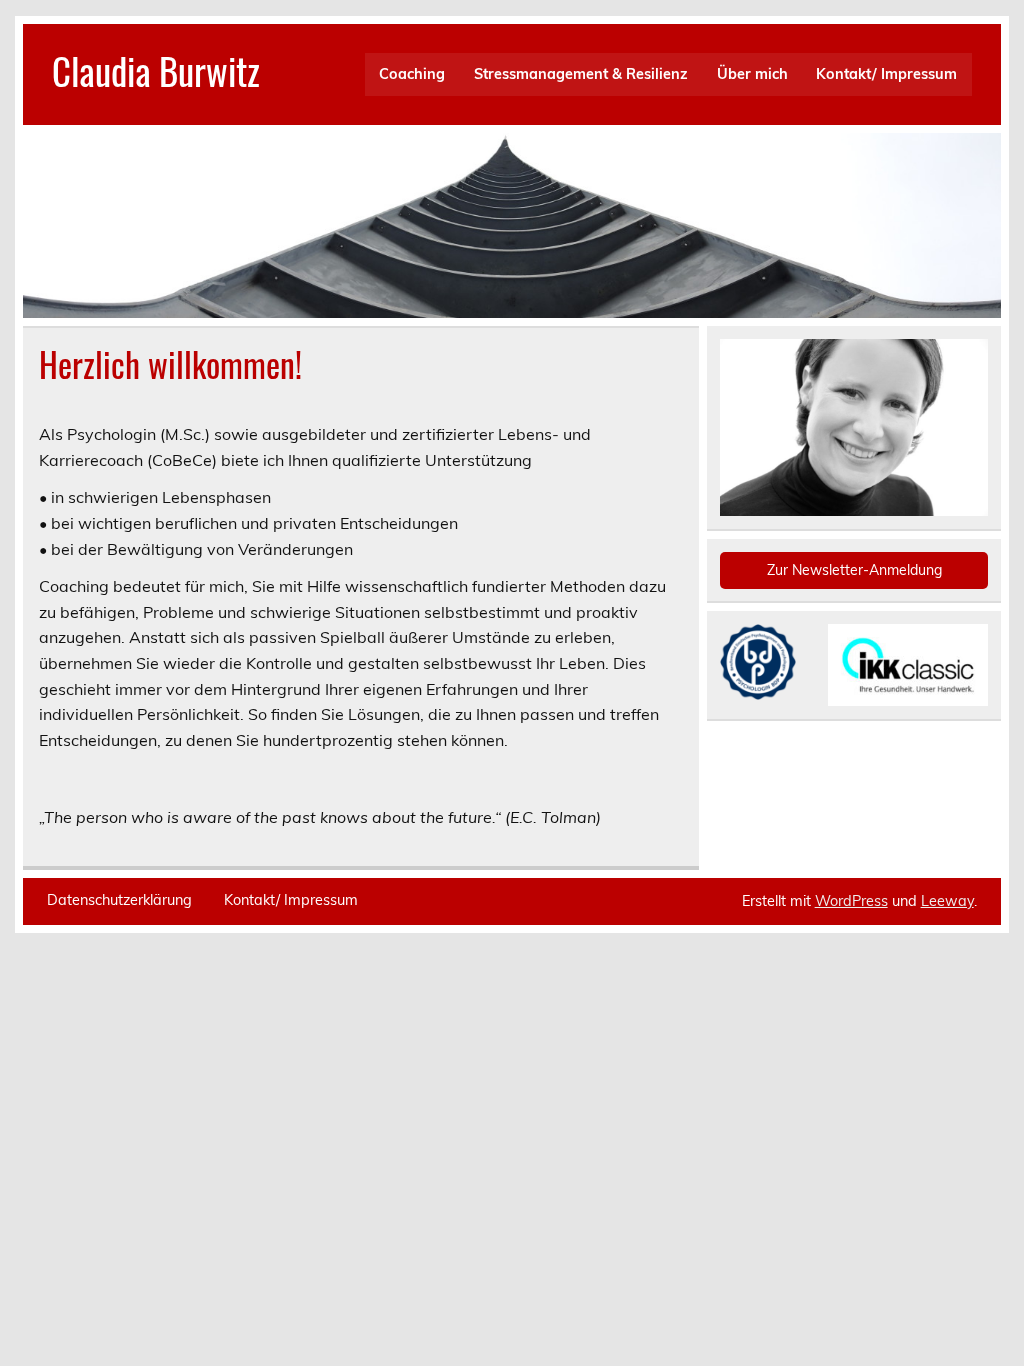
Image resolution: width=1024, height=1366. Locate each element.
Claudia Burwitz (156, 70)
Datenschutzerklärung (119, 900)
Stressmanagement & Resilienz (581, 74)
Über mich (752, 74)
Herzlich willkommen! (170, 364)
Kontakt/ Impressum (886, 74)
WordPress (851, 901)
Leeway (947, 901)
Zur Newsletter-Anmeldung (854, 570)
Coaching (412, 74)
